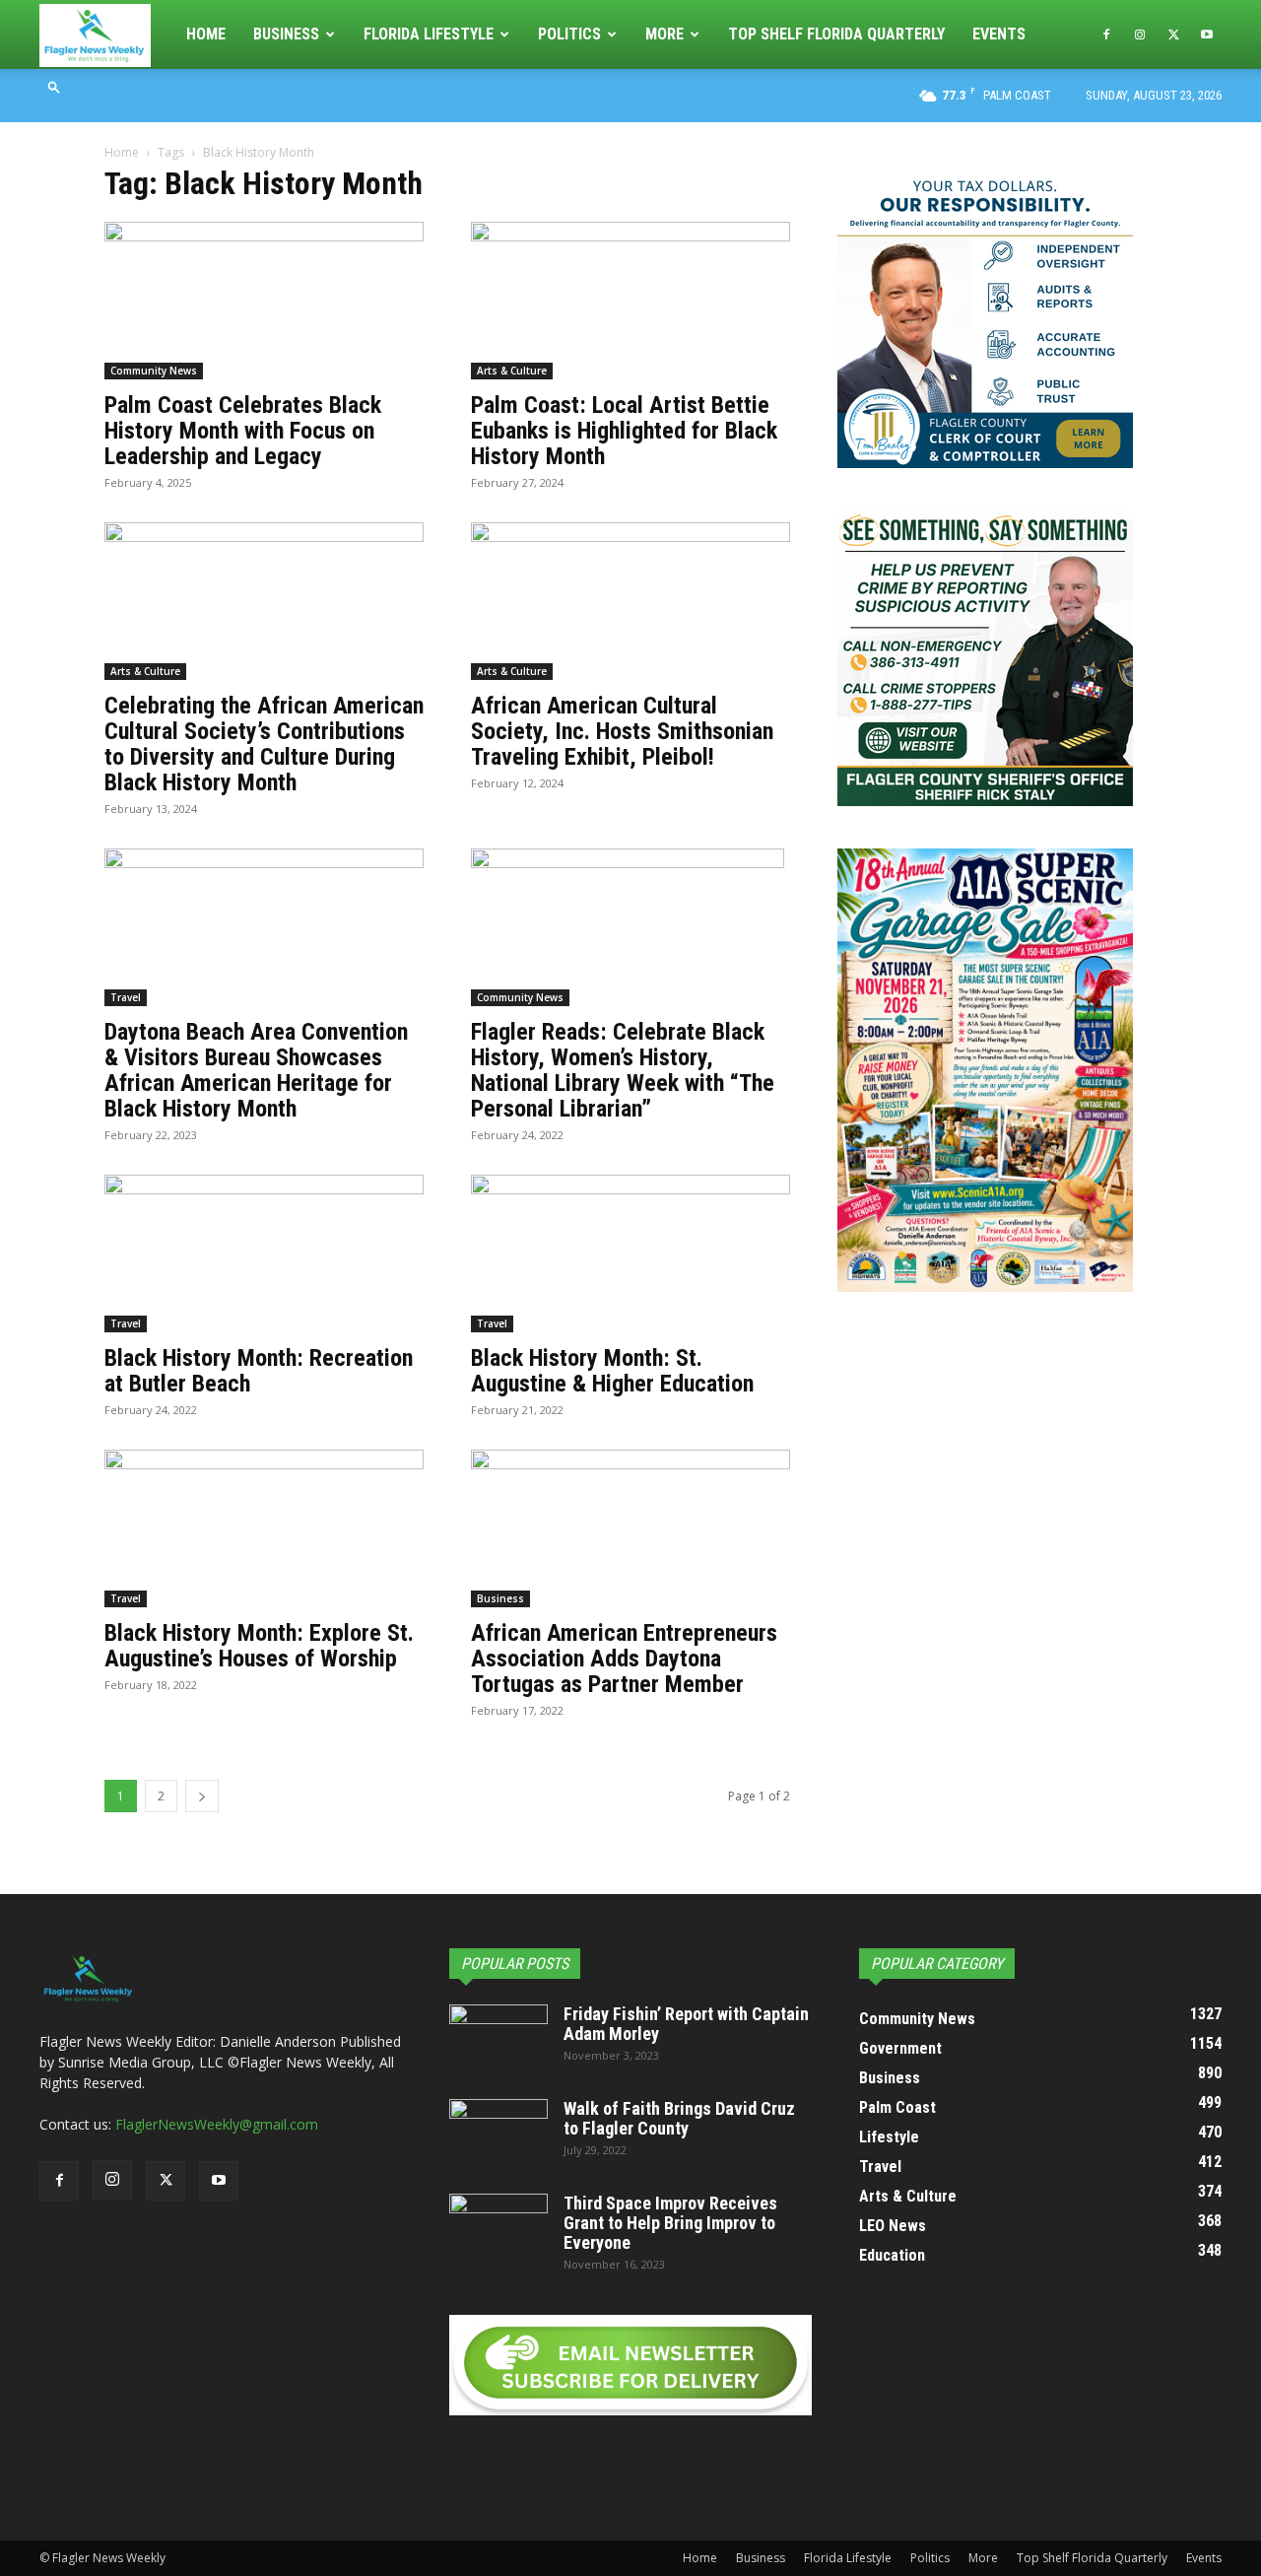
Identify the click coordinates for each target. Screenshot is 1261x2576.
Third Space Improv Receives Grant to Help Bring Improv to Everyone (670, 2223)
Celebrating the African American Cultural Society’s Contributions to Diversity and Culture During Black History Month (264, 744)
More (664, 34)
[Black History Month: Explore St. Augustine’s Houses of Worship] (264, 1528)
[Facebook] (1106, 34)
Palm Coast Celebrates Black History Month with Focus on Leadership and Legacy (243, 431)
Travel (126, 997)
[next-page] (202, 1796)
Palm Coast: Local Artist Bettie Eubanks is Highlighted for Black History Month (624, 431)
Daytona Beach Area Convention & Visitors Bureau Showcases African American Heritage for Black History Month (256, 1070)
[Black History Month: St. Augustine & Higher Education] (630, 1254)
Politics (569, 34)
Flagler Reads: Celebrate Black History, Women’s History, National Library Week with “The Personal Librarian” (623, 1070)
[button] (54, 86)
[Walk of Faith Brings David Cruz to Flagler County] (498, 2134)
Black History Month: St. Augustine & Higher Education (612, 1371)
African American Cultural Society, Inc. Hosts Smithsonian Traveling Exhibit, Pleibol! (622, 731)
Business (286, 34)
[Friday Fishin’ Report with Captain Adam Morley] (498, 2039)
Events (999, 34)
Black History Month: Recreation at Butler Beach (259, 1371)
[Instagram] (1140, 34)
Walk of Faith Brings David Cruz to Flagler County (679, 2118)
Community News (154, 371)
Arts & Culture (512, 371)
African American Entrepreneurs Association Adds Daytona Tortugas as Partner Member (624, 1659)
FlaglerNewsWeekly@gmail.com (217, 2124)
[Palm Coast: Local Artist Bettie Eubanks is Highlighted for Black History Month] (630, 301)
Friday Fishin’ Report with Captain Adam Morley (686, 2024)
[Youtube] (1207, 34)
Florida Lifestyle (429, 34)
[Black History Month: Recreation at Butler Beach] (264, 1254)
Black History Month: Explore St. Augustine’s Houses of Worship (259, 1646)
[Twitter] (1173, 34)
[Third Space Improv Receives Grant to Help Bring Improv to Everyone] (498, 2228)
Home (206, 34)
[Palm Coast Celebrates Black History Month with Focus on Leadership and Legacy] (264, 301)
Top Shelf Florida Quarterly (836, 34)
